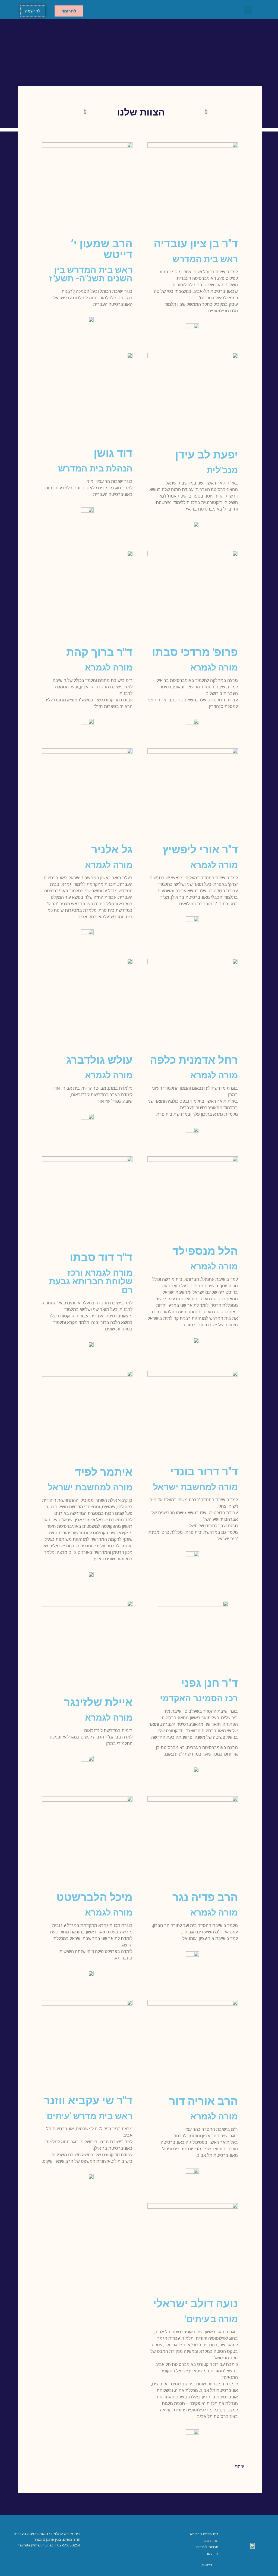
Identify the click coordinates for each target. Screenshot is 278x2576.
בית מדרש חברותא (204, 2534)
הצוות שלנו (210, 2541)
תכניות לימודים (207, 2547)
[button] (248, 10)
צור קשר (212, 2554)
